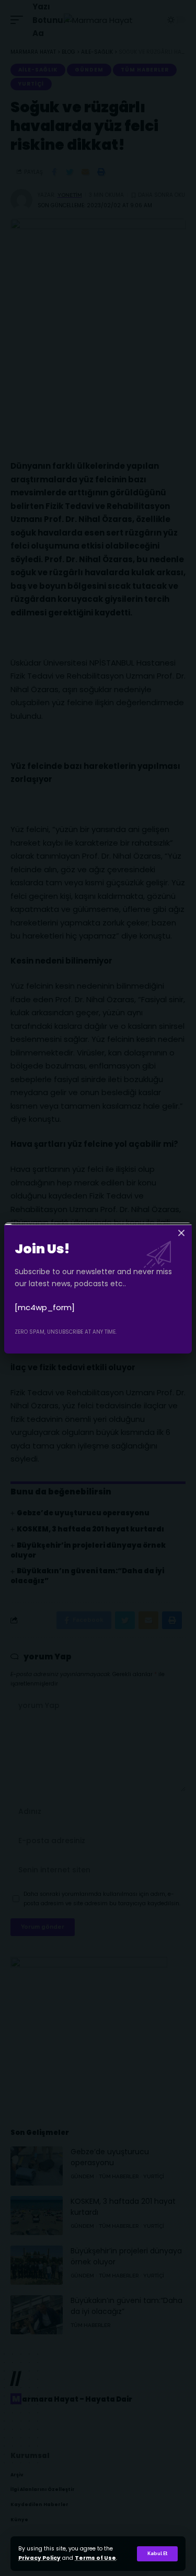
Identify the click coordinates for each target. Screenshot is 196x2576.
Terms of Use (95, 2558)
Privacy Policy (39, 2558)
